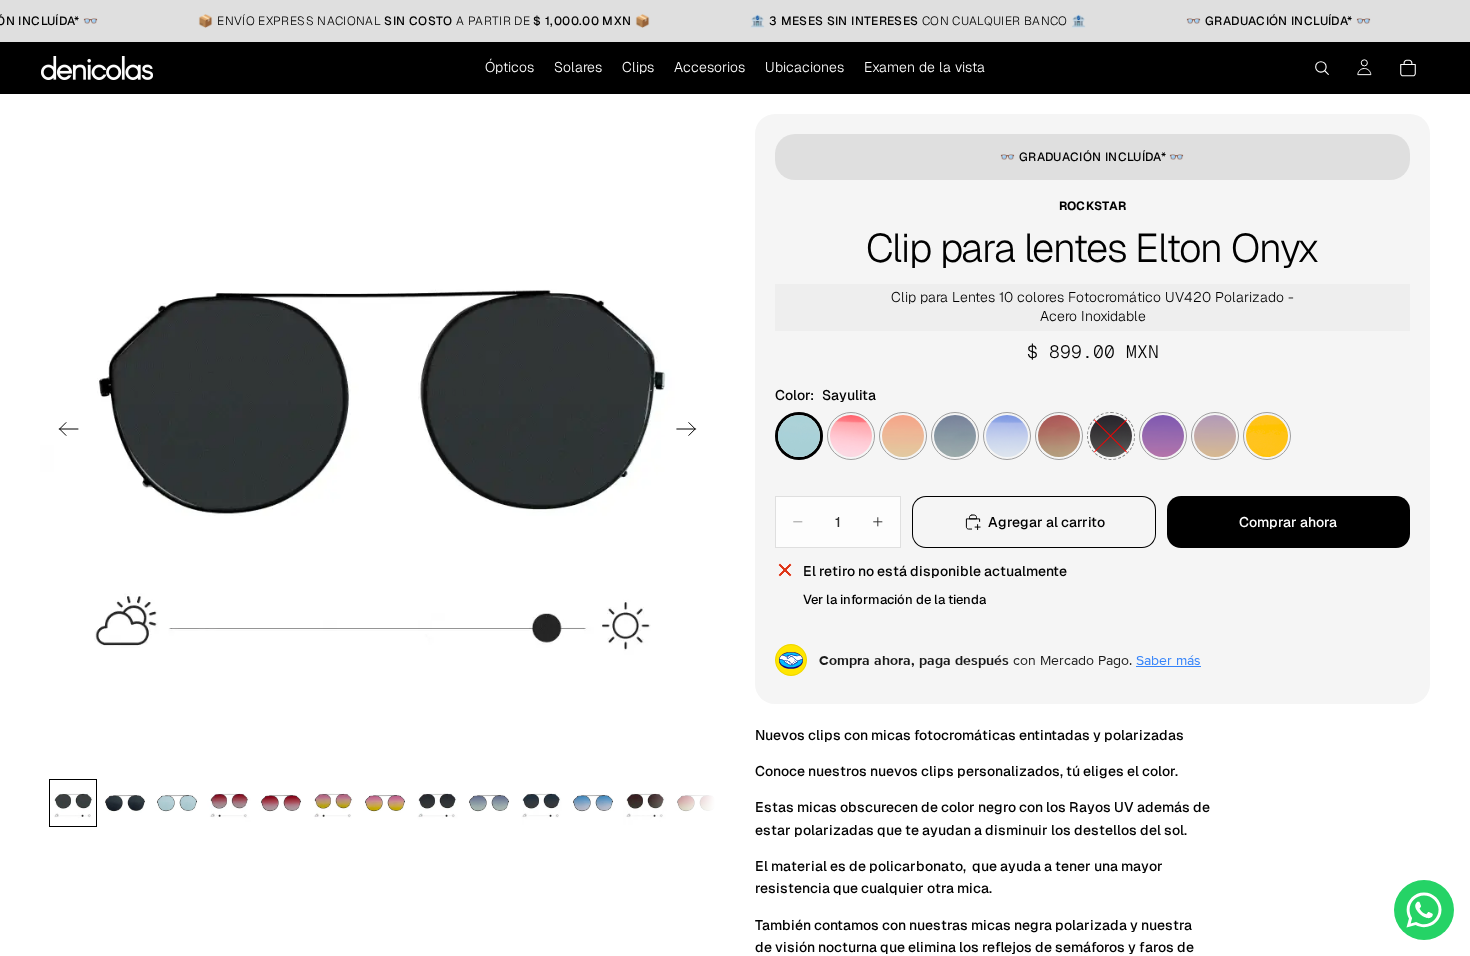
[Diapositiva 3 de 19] (177, 803)
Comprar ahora (1288, 522)
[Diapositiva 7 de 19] (385, 803)
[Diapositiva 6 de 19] (333, 803)
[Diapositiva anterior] (62, 432)
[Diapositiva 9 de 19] (489, 803)
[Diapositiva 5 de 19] (281, 803)
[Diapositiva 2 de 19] (125, 803)
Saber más (1168, 660)
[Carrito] (1408, 68)
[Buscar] (1322, 68)
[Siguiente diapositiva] (692, 432)
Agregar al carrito (1046, 522)
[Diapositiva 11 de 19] (593, 803)
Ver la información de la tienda (894, 599)
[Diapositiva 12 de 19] (645, 803)
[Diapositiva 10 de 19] (541, 803)
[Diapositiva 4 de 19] (229, 803)
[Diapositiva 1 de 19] (73, 803)
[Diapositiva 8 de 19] (437, 803)
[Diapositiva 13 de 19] (697, 803)
